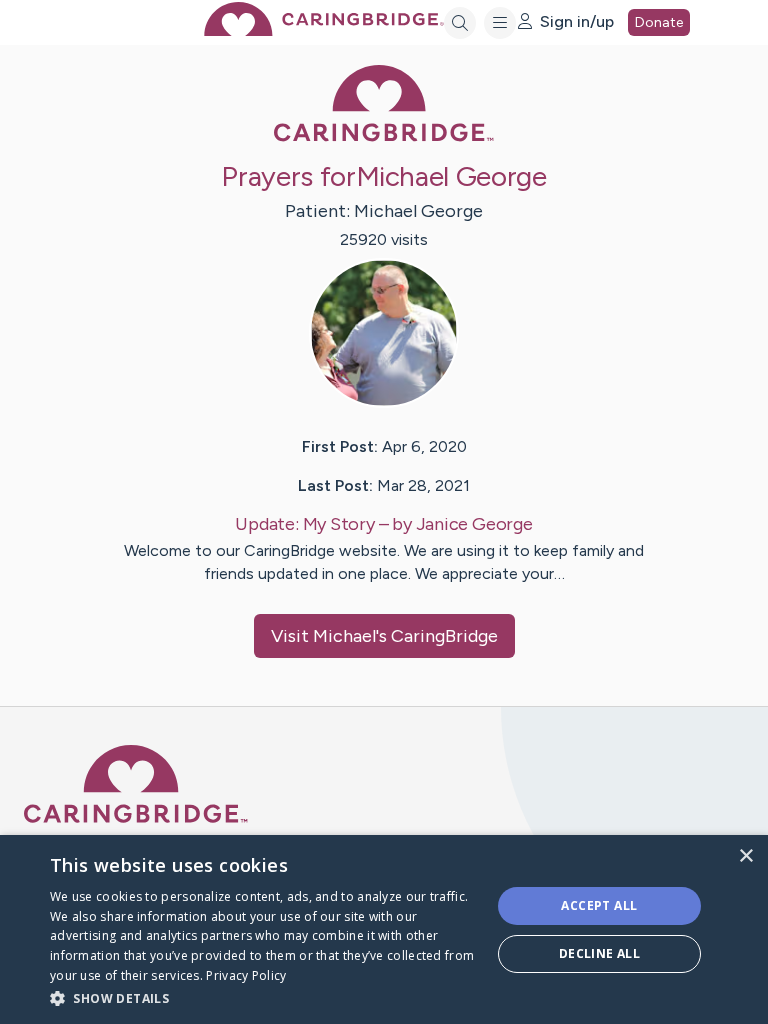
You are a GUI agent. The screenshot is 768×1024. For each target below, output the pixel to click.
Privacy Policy (246, 975)
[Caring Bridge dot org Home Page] (324, 30)
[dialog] (384, 929)
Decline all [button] (599, 953)
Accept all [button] (599, 905)
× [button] (745, 856)
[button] (264, 997)
